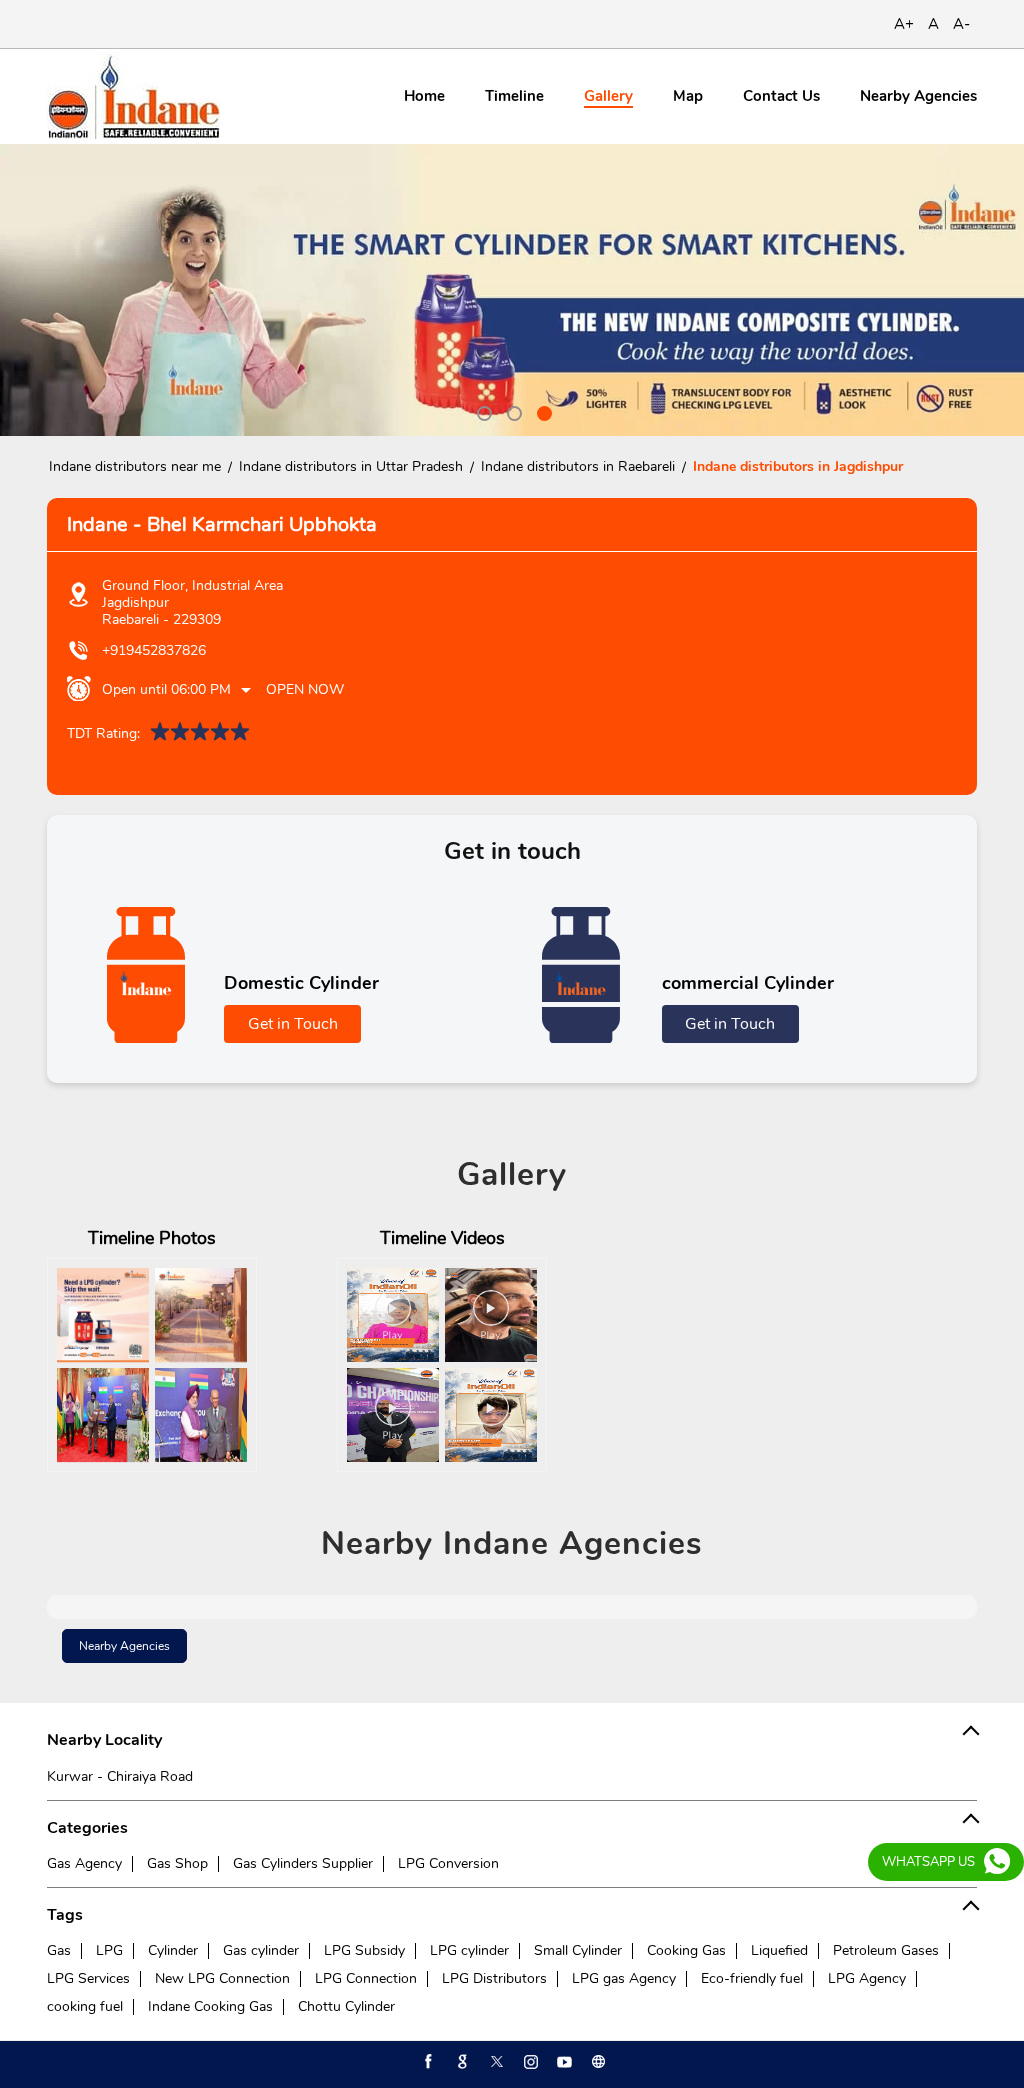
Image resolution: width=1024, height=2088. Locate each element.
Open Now (305, 689)
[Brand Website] (597, 2062)
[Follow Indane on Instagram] (529, 2062)
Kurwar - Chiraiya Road (120, 1776)
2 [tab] (512, 411)
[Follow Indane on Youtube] (563, 2062)
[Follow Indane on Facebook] (427, 2062)
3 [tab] (542, 411)
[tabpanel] (512, 290)
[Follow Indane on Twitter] (495, 2062)
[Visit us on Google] (461, 2062)
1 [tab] (482, 411)
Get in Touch (293, 1024)
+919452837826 (154, 650)
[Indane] (133, 96)
